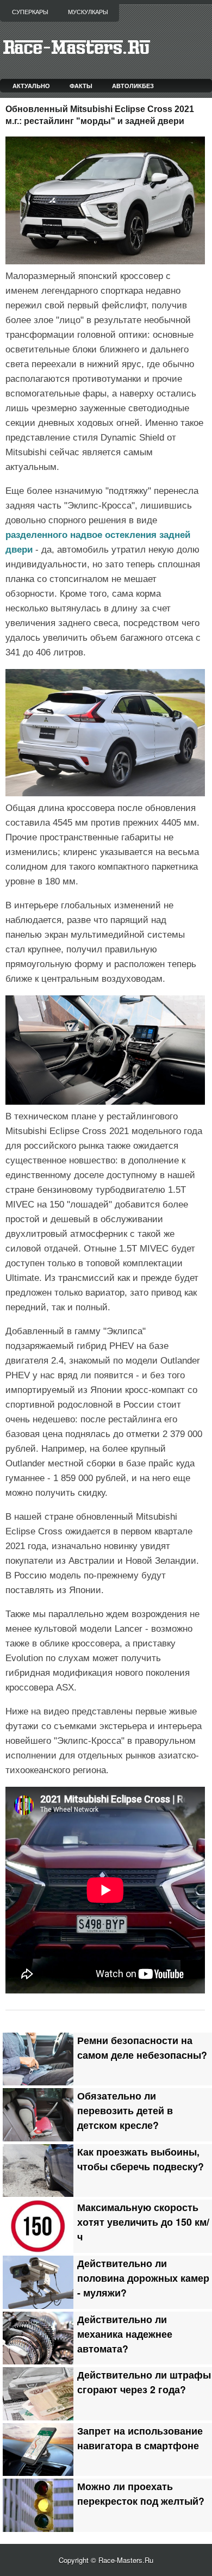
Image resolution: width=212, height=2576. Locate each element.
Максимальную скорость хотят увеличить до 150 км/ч (143, 2222)
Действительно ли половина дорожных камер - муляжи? (143, 2278)
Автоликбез (133, 86)
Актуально (31, 86)
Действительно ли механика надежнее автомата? (125, 2334)
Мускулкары (88, 12)
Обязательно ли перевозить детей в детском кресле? (125, 2110)
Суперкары (30, 12)
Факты (81, 86)
